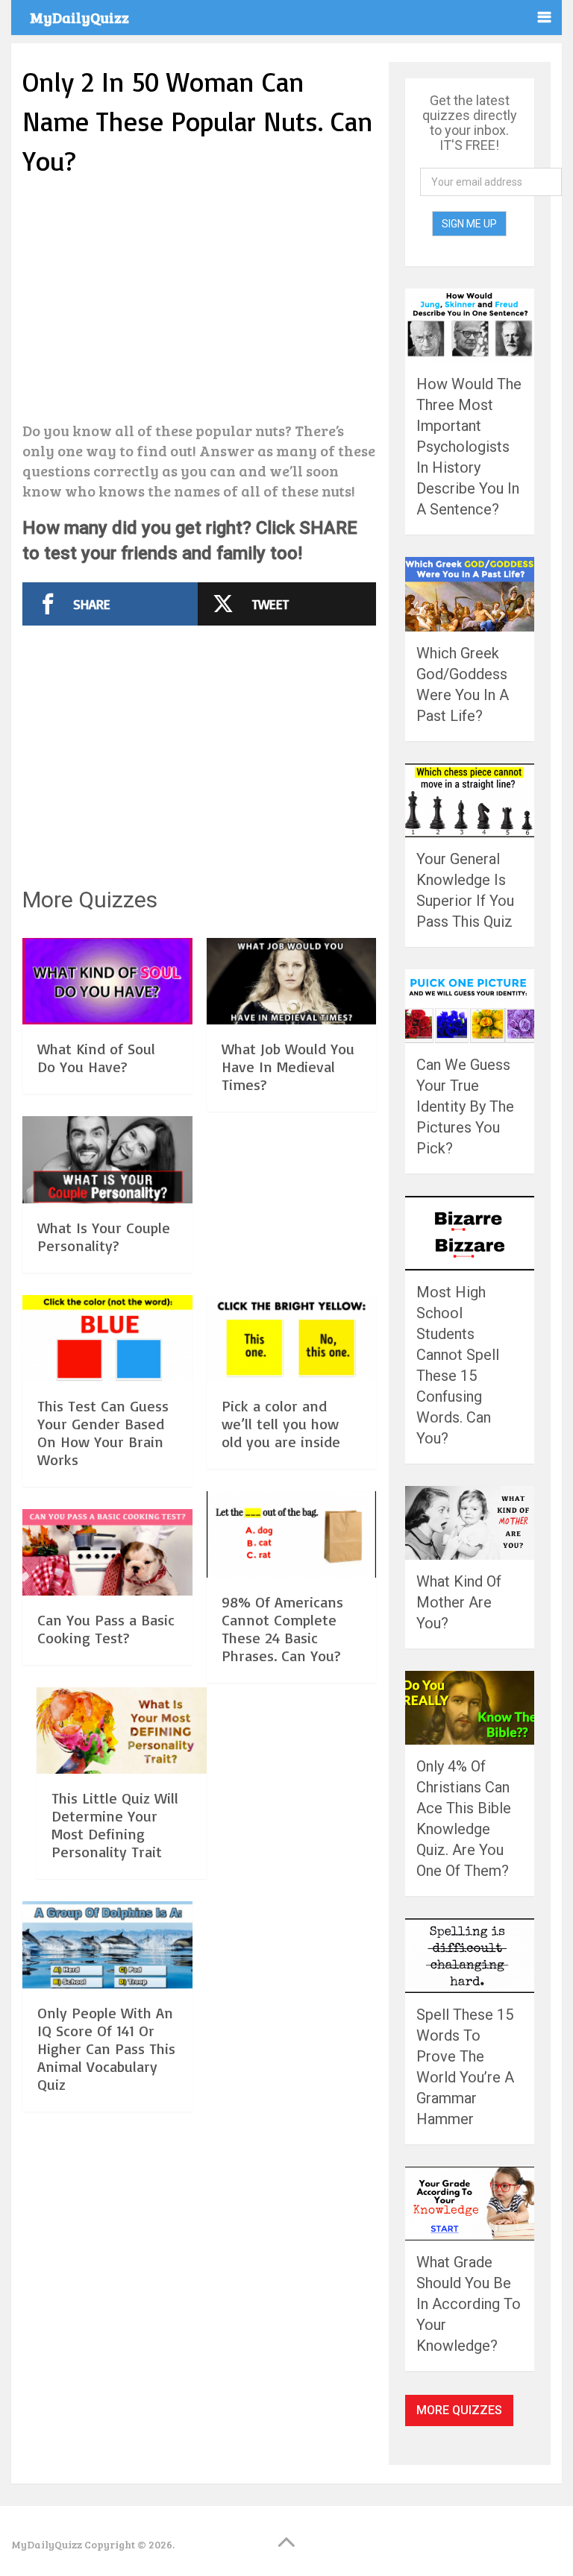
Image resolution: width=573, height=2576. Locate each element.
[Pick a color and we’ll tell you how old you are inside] (292, 1341)
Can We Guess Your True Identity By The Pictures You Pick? (465, 1106)
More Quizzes (459, 2410)
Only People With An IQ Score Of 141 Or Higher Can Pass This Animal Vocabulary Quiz (106, 2048)
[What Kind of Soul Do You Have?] (107, 983)
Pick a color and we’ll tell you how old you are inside (281, 1424)
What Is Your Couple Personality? (104, 1237)
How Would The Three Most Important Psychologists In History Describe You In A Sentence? (469, 447)
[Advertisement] (199, 301)
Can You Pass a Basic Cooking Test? (106, 1629)
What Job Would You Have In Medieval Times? (288, 1067)
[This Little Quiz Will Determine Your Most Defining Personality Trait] (122, 1733)
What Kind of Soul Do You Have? (96, 1058)
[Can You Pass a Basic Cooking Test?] (107, 1555)
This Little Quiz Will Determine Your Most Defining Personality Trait (115, 1825)
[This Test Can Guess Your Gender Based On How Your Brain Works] (107, 1341)
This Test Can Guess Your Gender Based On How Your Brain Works (103, 1433)
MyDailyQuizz (79, 17)
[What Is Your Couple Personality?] (107, 1162)
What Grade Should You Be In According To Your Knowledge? (469, 2304)
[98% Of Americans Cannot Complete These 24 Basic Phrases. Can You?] (292, 1537)
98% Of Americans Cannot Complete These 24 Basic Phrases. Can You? (282, 1629)
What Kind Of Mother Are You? (459, 1602)
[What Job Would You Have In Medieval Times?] (292, 983)
